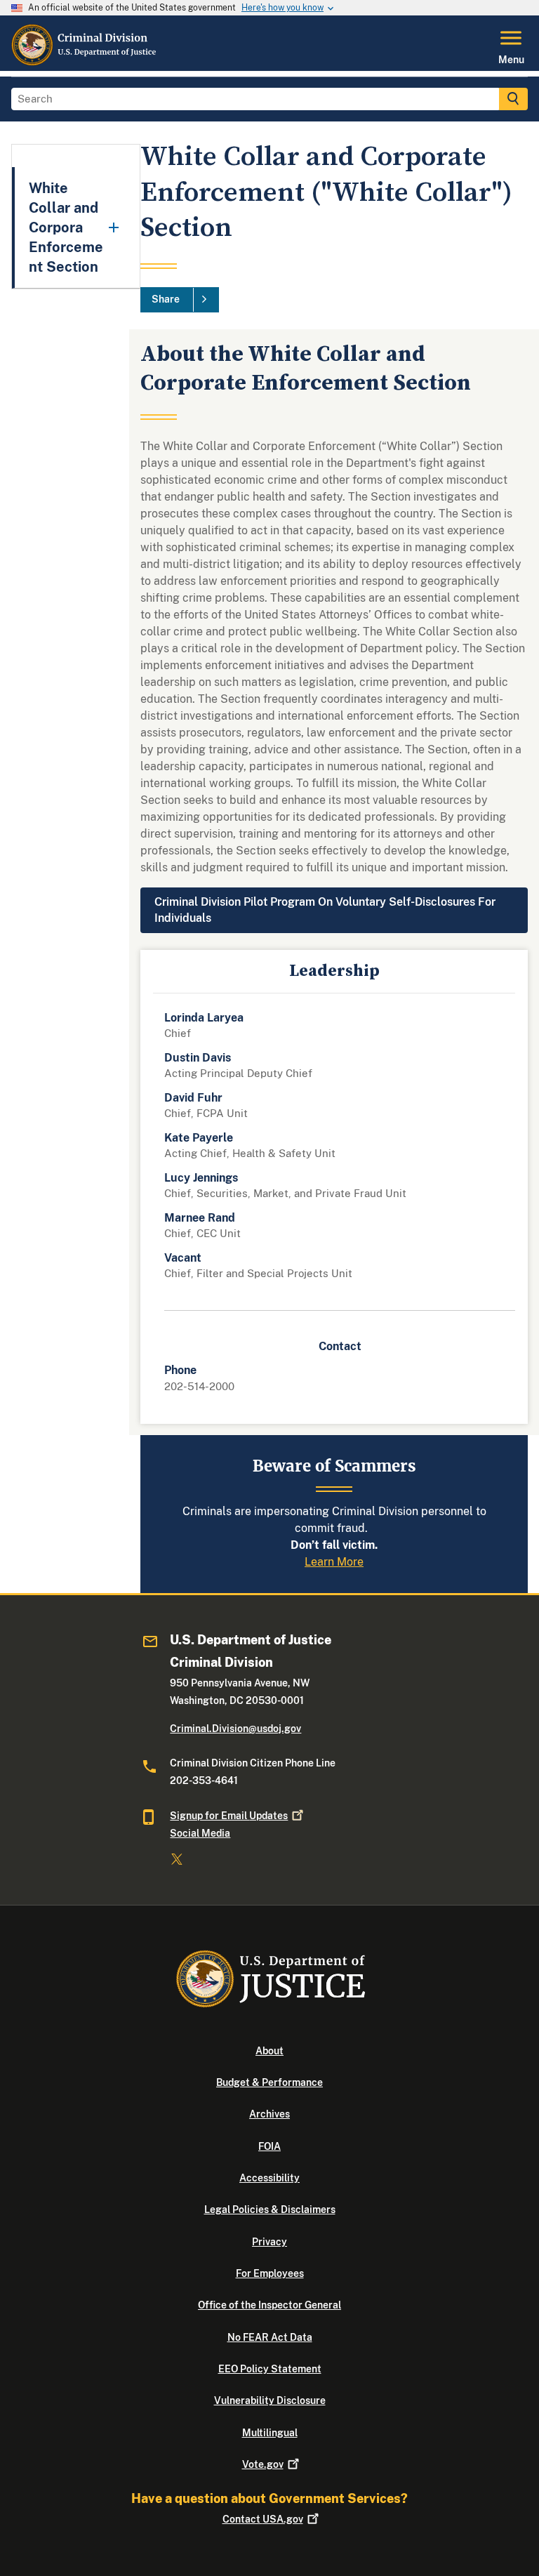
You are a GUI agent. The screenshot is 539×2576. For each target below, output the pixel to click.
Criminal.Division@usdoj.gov (235, 1729)
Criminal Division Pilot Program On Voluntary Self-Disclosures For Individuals (325, 910)
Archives (269, 2114)
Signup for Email (229, 1816)
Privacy (269, 2242)
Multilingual (270, 2433)
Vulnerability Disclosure (270, 2400)
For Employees (270, 2273)
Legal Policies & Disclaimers (270, 2210)
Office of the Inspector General (269, 2305)
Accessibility (269, 2178)
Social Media (200, 1833)
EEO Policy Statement (270, 2369)
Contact (263, 2519)
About (269, 2051)
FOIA (269, 2146)
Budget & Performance (269, 2082)
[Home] (85, 62)
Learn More (334, 1562)
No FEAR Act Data (270, 2337)
